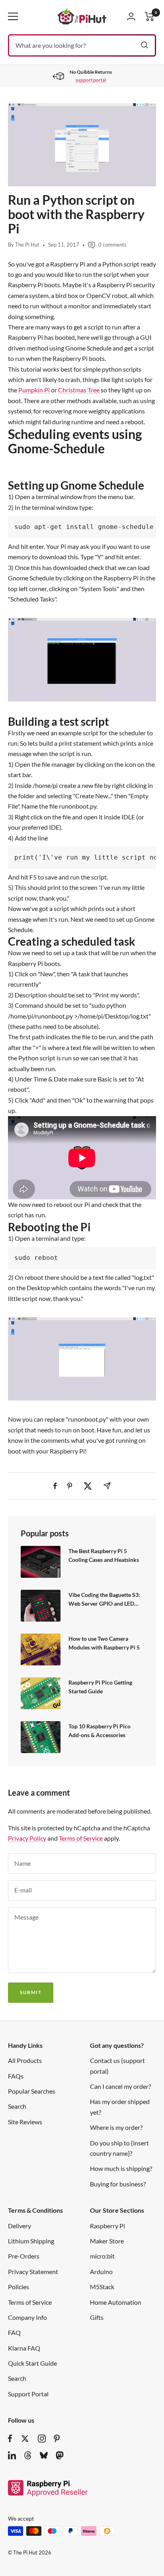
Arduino (101, 2271)
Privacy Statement (33, 2271)
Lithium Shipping (31, 2241)
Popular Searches (32, 2091)
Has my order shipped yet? (120, 2107)
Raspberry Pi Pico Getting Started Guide (100, 1687)
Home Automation (116, 2302)
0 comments (112, 245)
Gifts (97, 2317)
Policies (19, 2287)
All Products (25, 2060)
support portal (91, 80)
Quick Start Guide (32, 2363)
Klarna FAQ (24, 2348)
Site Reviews (25, 2122)
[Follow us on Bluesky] (44, 2455)
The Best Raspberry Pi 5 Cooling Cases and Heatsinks (104, 1555)
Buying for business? (118, 2184)
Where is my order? (116, 2127)
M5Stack (102, 2287)
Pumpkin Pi (34, 390)
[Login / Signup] (131, 16)
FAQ (14, 2332)
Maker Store (107, 2241)
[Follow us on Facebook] (10, 2439)
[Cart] (150, 17)
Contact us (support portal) (117, 2066)
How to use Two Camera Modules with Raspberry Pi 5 (104, 1643)
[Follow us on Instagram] (42, 2439)
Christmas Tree (79, 390)
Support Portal (28, 2394)
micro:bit (102, 2256)
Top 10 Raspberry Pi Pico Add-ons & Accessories (100, 1731)
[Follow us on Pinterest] (57, 2439)
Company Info (27, 2317)
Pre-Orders (24, 2256)
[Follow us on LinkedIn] (12, 2455)
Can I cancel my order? (120, 2086)
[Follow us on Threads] (28, 2455)
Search (17, 2106)
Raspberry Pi (107, 2226)
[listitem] (55, 1486)
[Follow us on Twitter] (25, 2439)
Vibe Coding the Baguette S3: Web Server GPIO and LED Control (104, 1599)
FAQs (16, 2076)
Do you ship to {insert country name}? (119, 2148)
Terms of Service (81, 1838)
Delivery (20, 2226)
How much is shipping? (121, 2168)
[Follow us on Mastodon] (60, 2455)
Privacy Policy (27, 1838)
